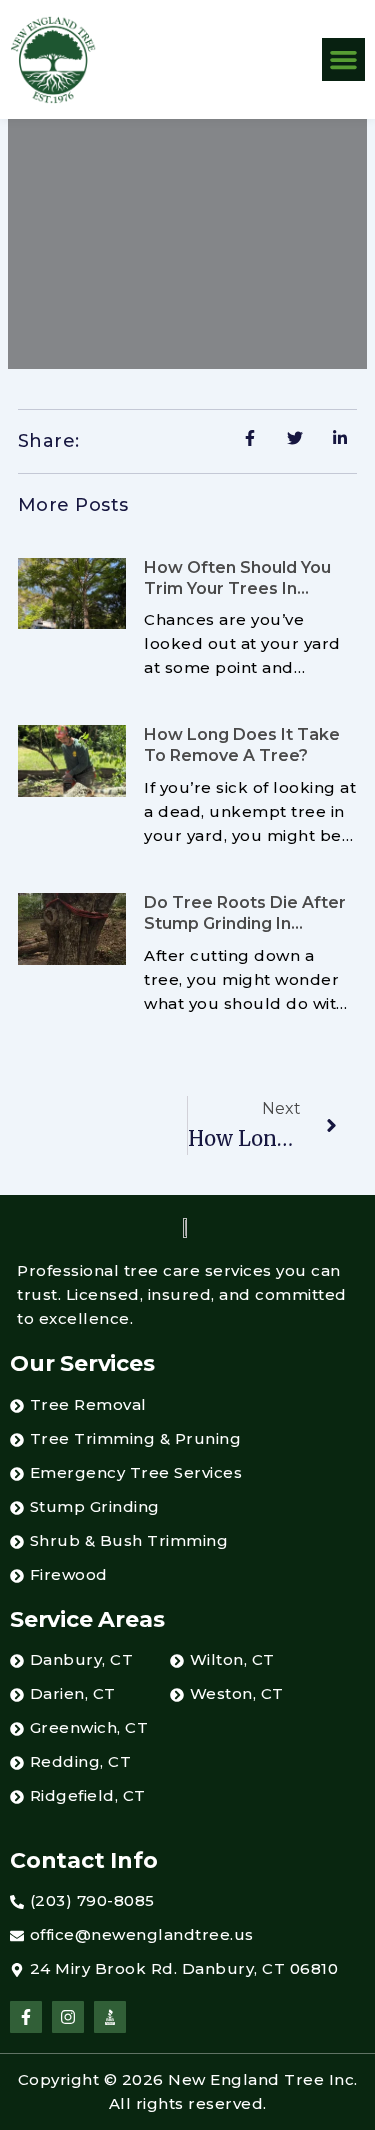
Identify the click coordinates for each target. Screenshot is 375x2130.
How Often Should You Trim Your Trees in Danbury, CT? (237, 588)
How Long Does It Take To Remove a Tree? (242, 745)
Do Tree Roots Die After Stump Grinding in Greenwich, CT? (245, 923)
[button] (344, 60)
